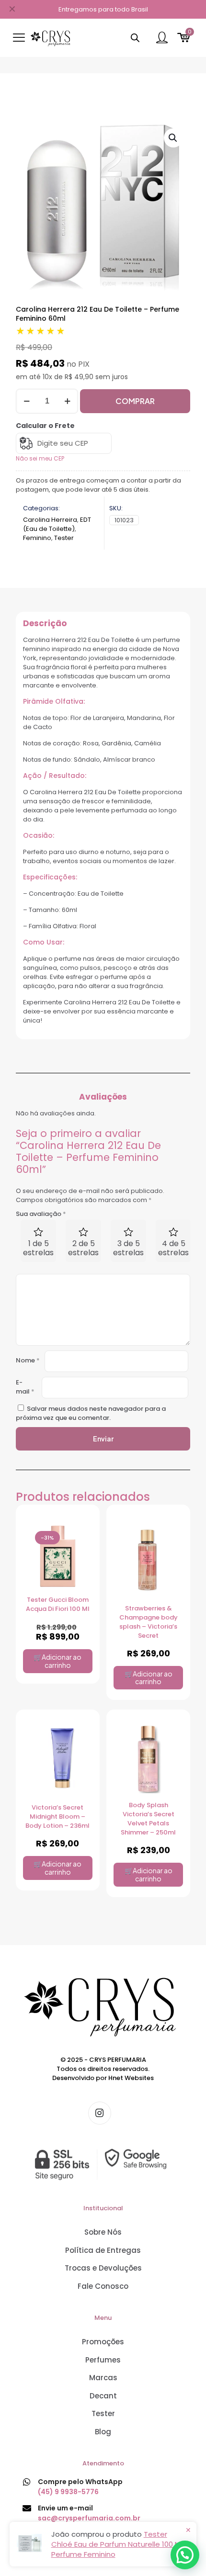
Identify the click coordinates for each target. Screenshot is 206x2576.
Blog (103, 2432)
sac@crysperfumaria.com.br (89, 2518)
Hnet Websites (131, 2078)
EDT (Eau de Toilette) (57, 524)
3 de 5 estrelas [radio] (128, 1248)
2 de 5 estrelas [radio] (83, 1248)
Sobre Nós (103, 2232)
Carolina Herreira (50, 520)
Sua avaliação (41, 1214)
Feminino (37, 538)
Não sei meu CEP (40, 458)
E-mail (25, 1387)
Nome (28, 1360)
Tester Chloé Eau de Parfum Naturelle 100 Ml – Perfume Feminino (120, 2544)
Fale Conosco (103, 2286)
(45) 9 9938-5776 (68, 2492)
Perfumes (103, 2360)
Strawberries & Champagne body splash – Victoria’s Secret (149, 1622)
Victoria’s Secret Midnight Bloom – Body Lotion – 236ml (57, 1817)
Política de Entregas (103, 2250)
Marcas (103, 2378)
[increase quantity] (67, 401)
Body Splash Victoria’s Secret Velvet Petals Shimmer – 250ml (148, 1819)
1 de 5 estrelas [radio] (38, 1248)
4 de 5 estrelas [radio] (173, 1248)
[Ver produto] (81, 1548)
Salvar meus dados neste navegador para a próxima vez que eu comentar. (91, 1413)
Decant (103, 2396)
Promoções (103, 2342)
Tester (64, 538)
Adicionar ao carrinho (62, 1661)
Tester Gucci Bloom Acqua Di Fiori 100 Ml (58, 1604)
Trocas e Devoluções (103, 2268)
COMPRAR (135, 401)
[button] (173, 138)
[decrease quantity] (27, 401)
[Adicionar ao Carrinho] (81, 1530)
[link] (103, 2164)
